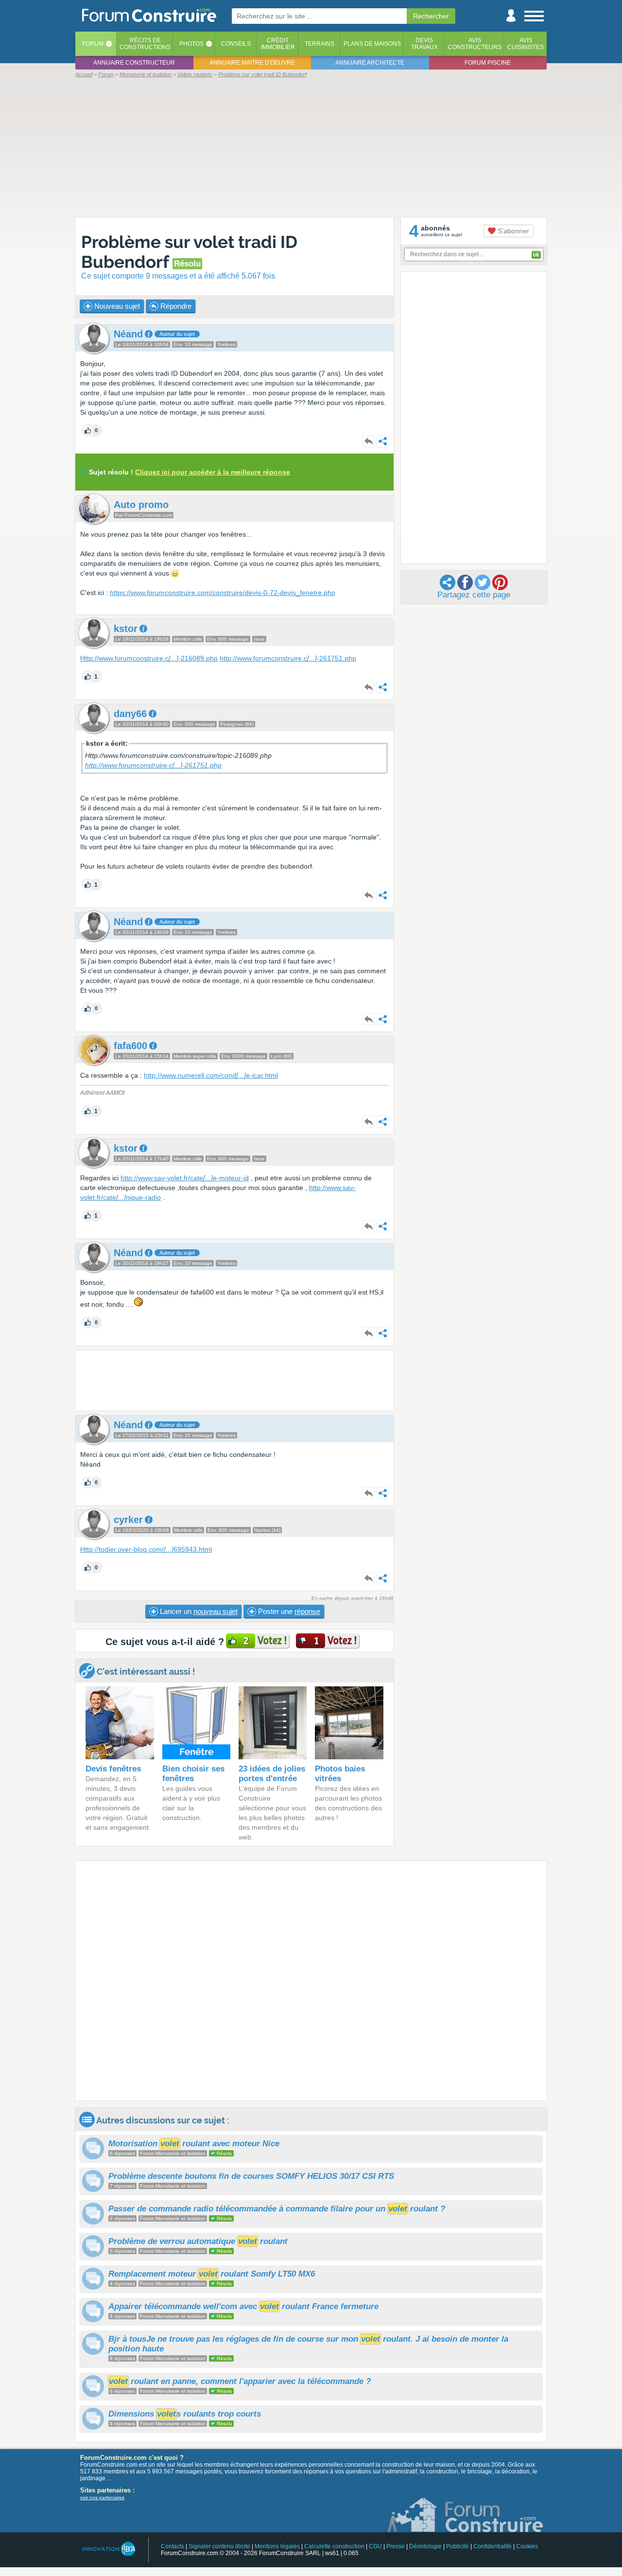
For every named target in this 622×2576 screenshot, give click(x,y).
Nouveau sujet (116, 306)
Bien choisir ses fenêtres (193, 1774)
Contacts (173, 2546)
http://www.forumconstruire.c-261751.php (288, 658)
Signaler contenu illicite (219, 2546)
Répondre (175, 306)
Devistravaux (424, 44)
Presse (396, 2546)
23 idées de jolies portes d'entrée (272, 1774)
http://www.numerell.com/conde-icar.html (211, 1075)
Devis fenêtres (113, 1769)
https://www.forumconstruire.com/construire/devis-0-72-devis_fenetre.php (223, 593)
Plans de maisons (372, 44)
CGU (375, 2546)
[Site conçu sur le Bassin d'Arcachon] (108, 2549)
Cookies (527, 2546)
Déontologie (425, 2546)
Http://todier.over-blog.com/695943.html (146, 1549)
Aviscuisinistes (526, 44)
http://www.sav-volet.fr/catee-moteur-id (185, 1178)
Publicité (458, 2546)
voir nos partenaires (102, 2497)
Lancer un (198, 1611)
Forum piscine (488, 63)
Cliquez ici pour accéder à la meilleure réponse (213, 472)
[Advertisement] (311, 147)
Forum (93, 44)
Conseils (236, 44)
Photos (191, 44)
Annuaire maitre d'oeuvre (252, 63)
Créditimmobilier (278, 44)
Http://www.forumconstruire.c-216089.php (149, 658)
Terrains (320, 44)
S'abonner (512, 231)
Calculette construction (334, 2546)
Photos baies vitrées (340, 1774)
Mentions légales (277, 2546)
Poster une (288, 1611)
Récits (145, 44)
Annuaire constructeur (134, 63)
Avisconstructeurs (475, 44)
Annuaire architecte (370, 63)
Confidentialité (492, 2546)
